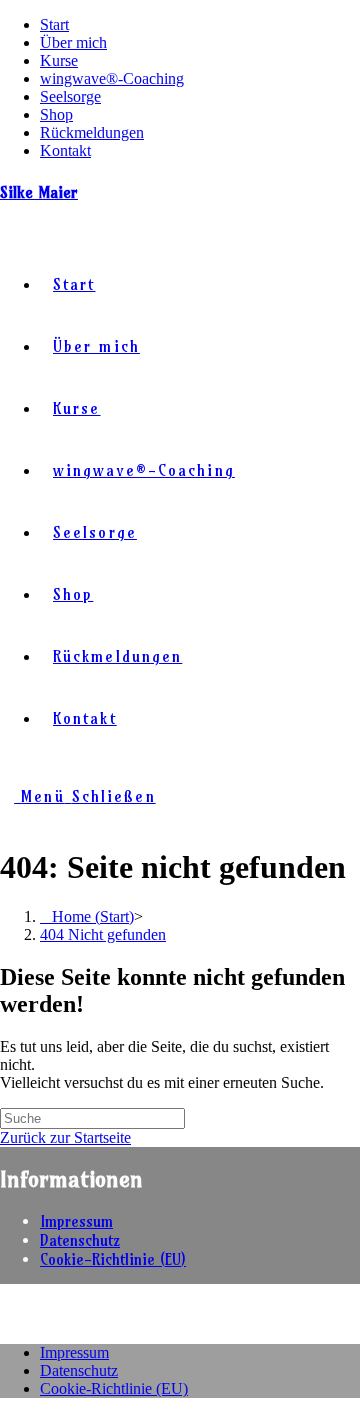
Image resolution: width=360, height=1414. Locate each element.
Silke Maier (39, 192)
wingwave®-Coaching (112, 78)
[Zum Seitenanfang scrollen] (6, 1318)
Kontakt (65, 150)
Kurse (59, 60)
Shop (56, 114)
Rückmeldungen (92, 132)
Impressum (76, 1221)
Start (54, 24)
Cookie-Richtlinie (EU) (113, 1259)
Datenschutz (80, 1240)
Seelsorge (70, 96)
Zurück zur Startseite (65, 1137)
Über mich (73, 42)
